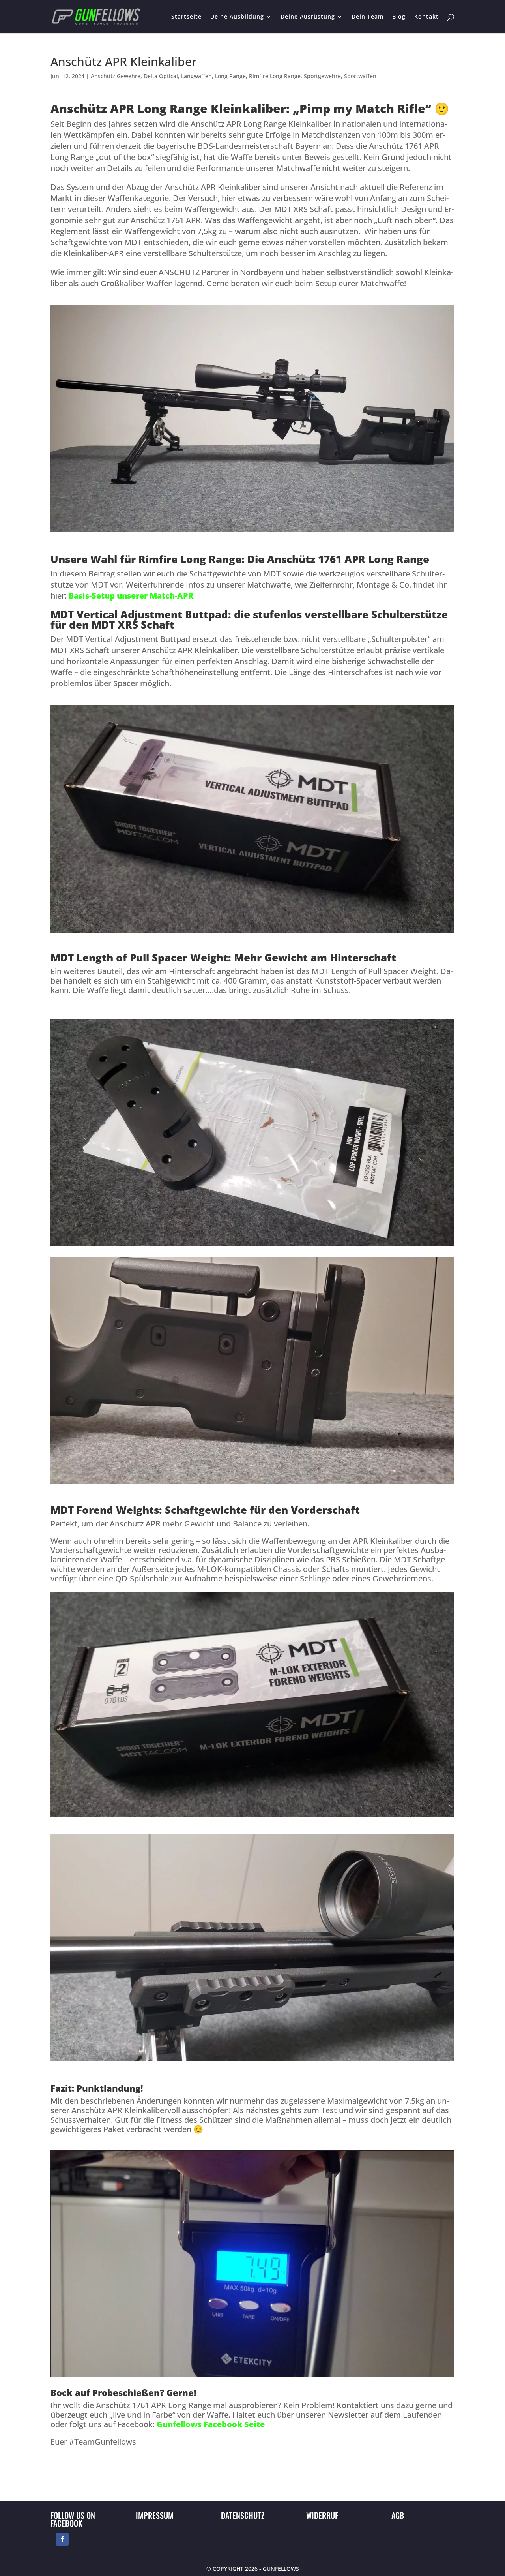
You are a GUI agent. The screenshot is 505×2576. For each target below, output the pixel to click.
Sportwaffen (360, 76)
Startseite (186, 17)
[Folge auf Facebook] (62, 2539)
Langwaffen (196, 76)
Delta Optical (161, 76)
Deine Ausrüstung (308, 17)
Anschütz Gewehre (116, 76)
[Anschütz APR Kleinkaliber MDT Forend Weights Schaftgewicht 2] (252, 2061)
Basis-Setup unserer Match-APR (131, 596)
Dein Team (368, 17)
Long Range (230, 76)
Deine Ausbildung (237, 17)
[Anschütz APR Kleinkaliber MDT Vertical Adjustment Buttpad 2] (252, 1484)
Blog (399, 17)
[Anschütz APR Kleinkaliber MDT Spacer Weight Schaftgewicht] (252, 1246)
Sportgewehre (322, 76)
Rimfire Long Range (275, 76)
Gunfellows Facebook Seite (211, 2424)
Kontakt (426, 17)
